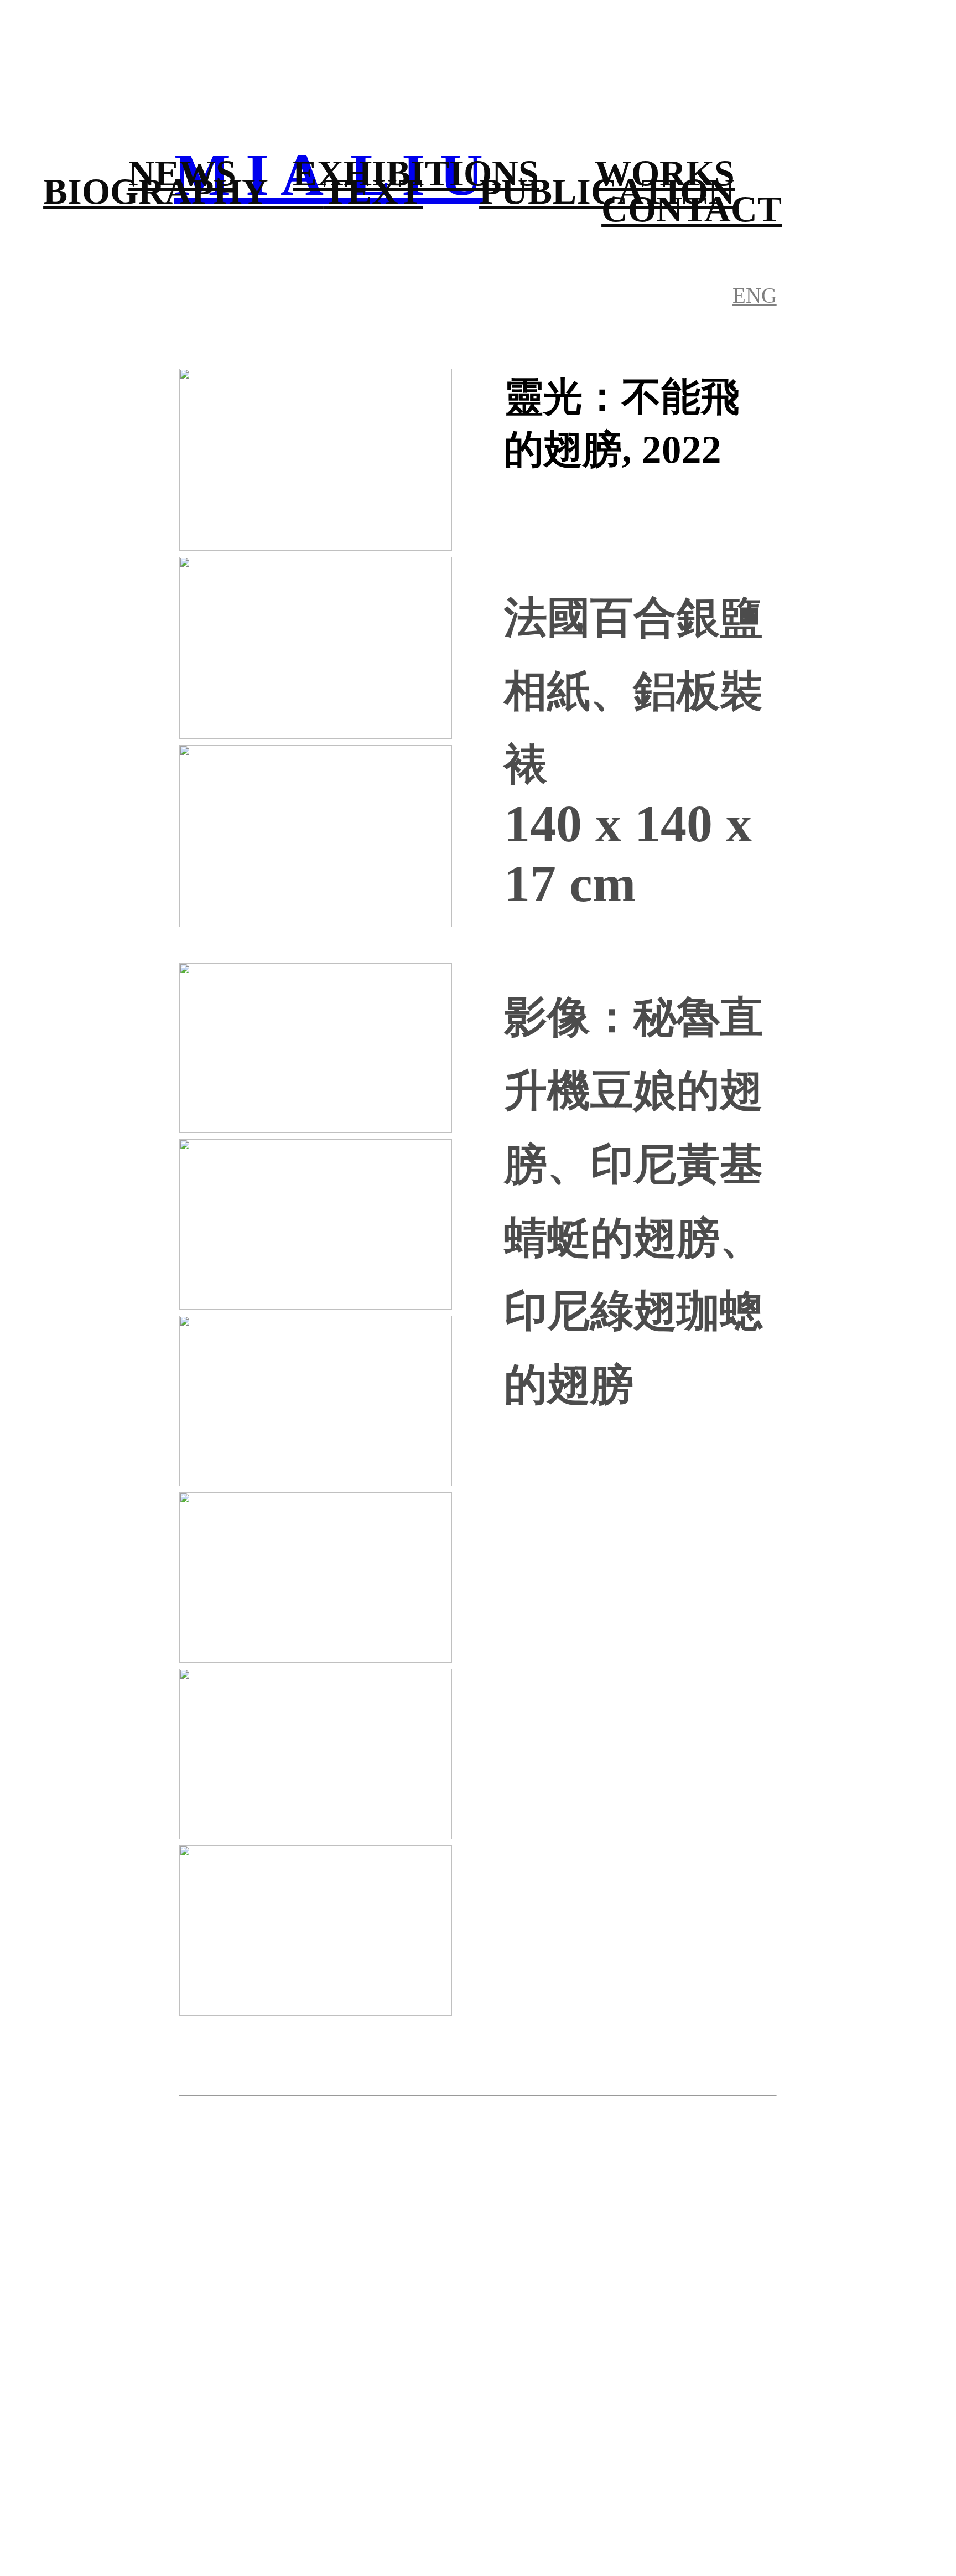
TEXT (373, 191)
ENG (755, 295)
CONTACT (692, 209)
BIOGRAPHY (183, 191)
